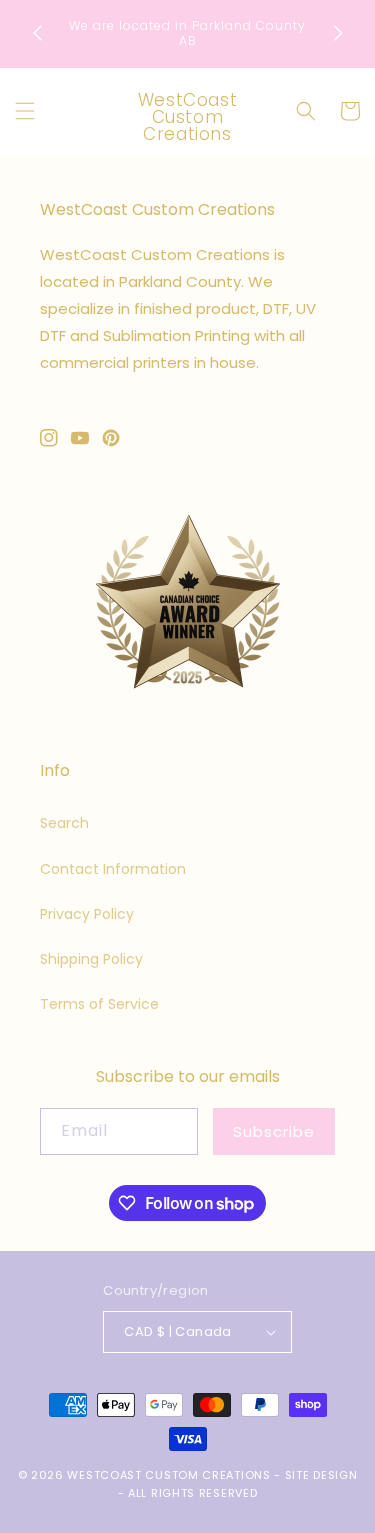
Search (64, 823)
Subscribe (274, 1131)
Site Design (321, 1475)
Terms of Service (99, 1004)
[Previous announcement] (37, 33)
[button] (25, 111)
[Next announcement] (338, 33)
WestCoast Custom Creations (168, 1475)
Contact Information (113, 869)
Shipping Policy (91, 959)
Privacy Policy (87, 914)
